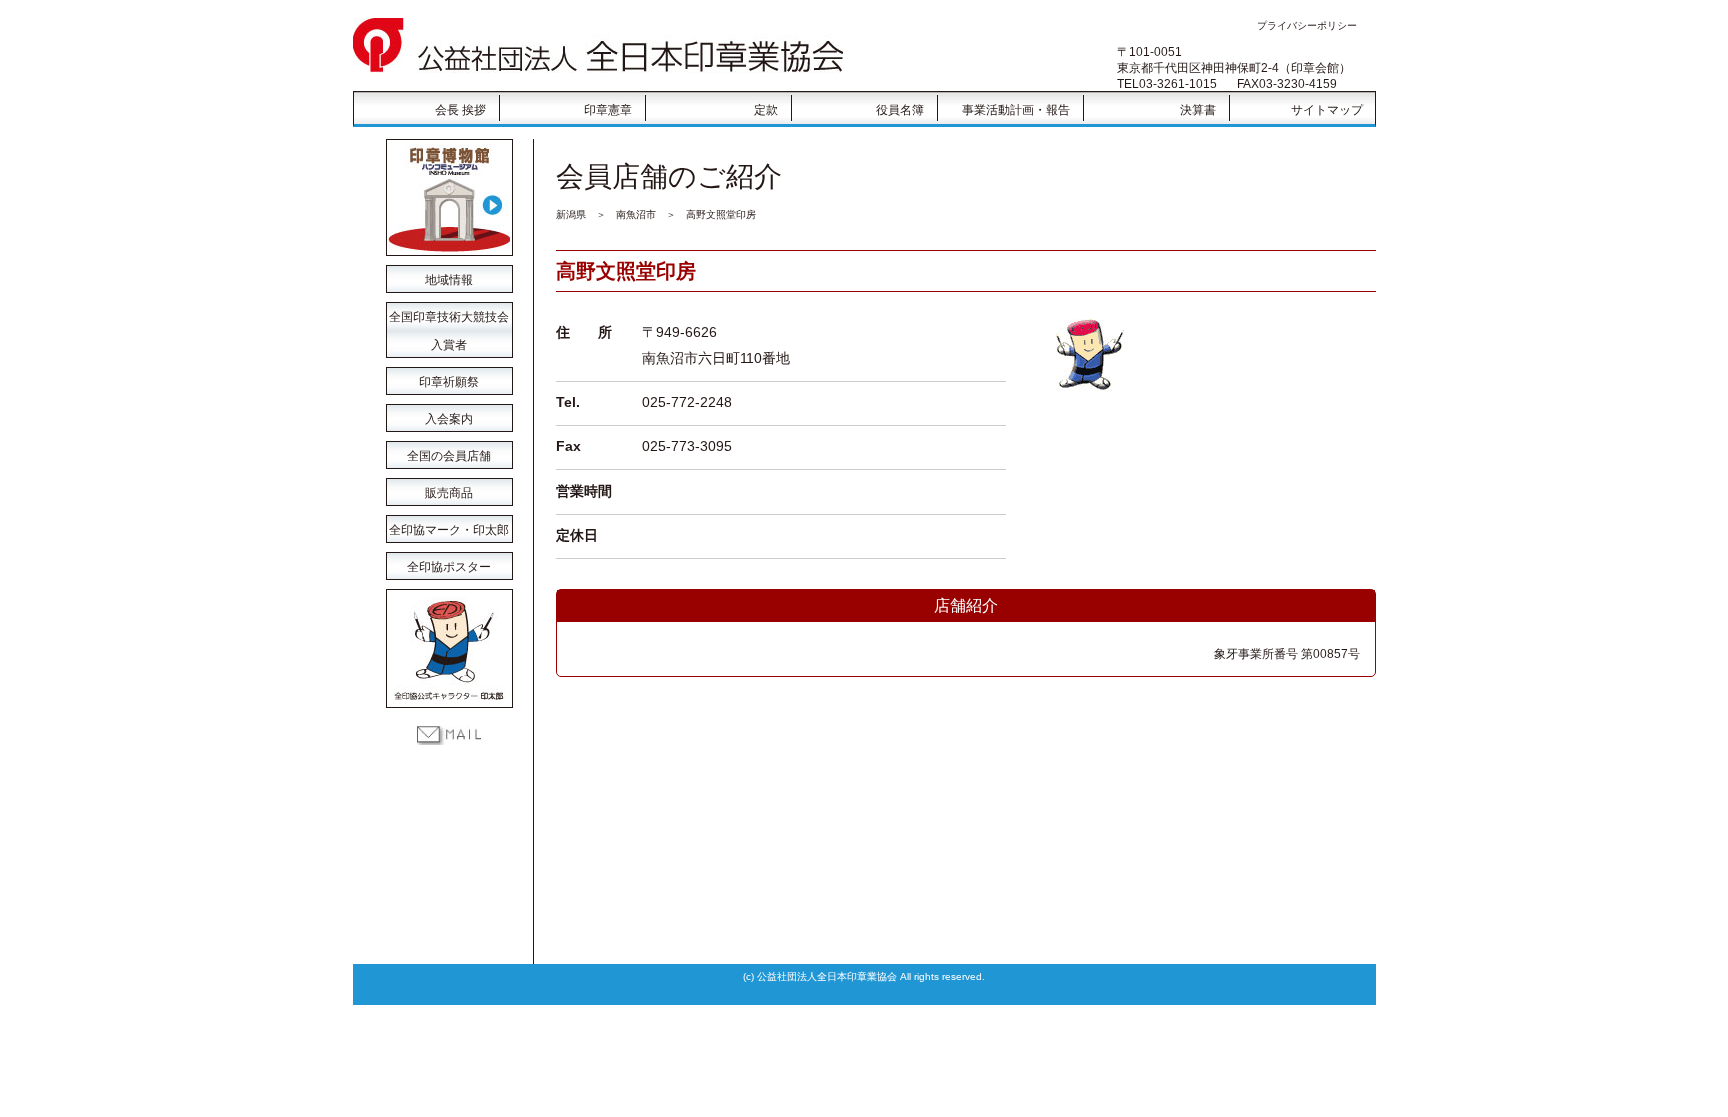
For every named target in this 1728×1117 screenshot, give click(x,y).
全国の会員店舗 (449, 456)
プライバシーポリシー (1307, 25)
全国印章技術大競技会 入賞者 (449, 320)
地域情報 (449, 280)
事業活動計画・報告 (1016, 110)
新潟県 (571, 214)
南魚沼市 (636, 214)
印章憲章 (608, 110)
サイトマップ (1327, 110)
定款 (766, 110)
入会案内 (449, 419)
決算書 (1198, 110)
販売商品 (449, 493)
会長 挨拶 (460, 110)
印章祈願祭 (449, 382)
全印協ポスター (449, 567)
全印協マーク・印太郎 (449, 530)
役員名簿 (900, 110)
